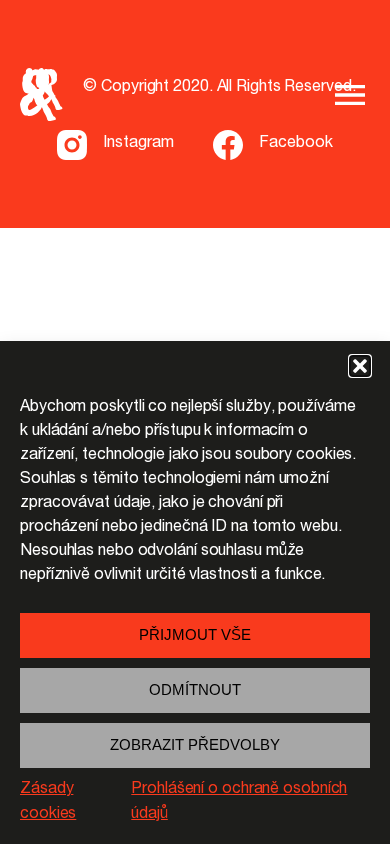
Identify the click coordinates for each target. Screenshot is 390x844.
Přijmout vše (195, 634)
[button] (360, 366)
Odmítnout (195, 689)
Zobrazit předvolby (195, 744)
